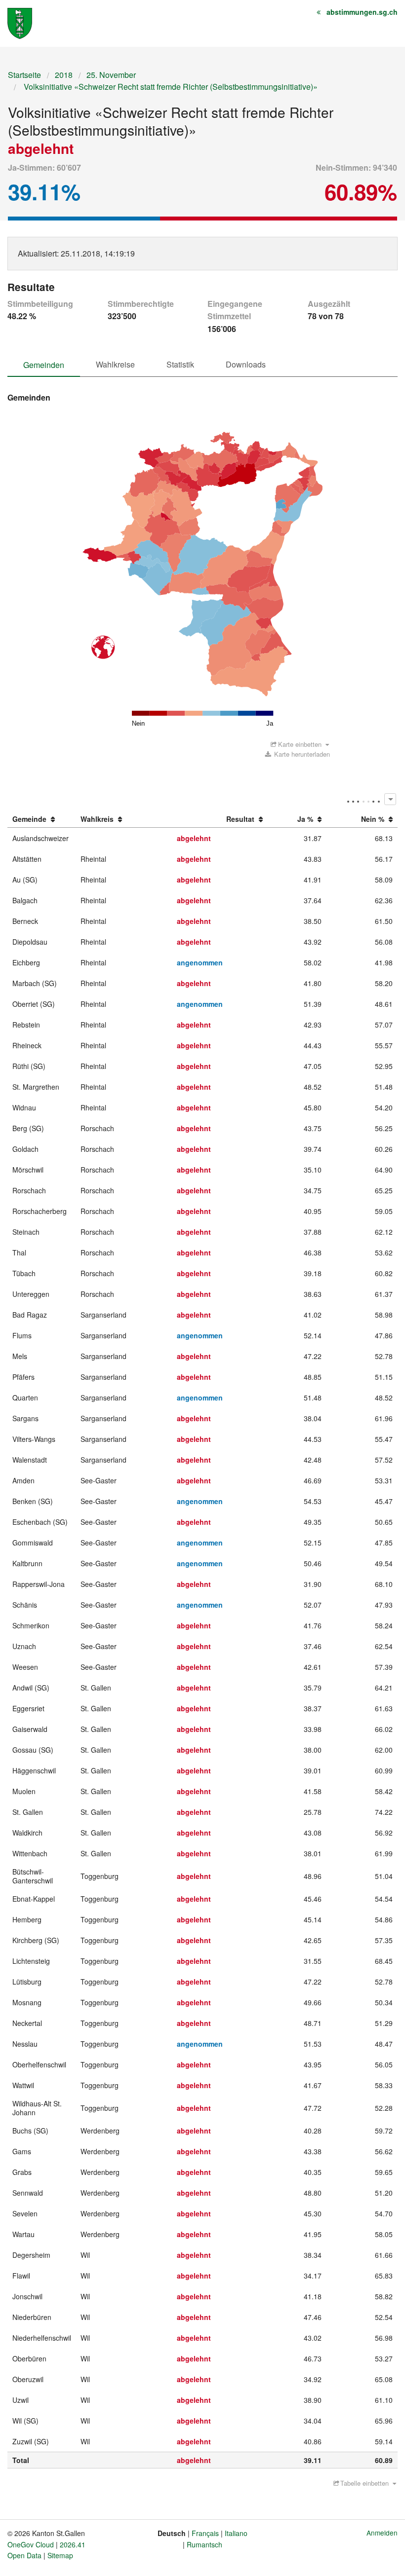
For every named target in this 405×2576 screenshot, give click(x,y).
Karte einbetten (300, 744)
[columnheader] (42, 819)
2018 (64, 75)
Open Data (24, 2555)
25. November (111, 75)
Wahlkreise (115, 364)
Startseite (24, 75)
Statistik (180, 364)
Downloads (246, 364)
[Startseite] (20, 22)
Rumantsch (204, 2544)
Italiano (236, 2533)
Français (205, 2533)
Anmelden (382, 2533)
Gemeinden (44, 365)
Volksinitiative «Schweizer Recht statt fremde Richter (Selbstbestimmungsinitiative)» (170, 87)
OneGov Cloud (31, 2544)
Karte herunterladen (301, 754)
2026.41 (73, 2544)
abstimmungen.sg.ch (362, 12)
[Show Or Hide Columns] (390, 799)
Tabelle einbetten (364, 2483)
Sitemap (60, 2555)
